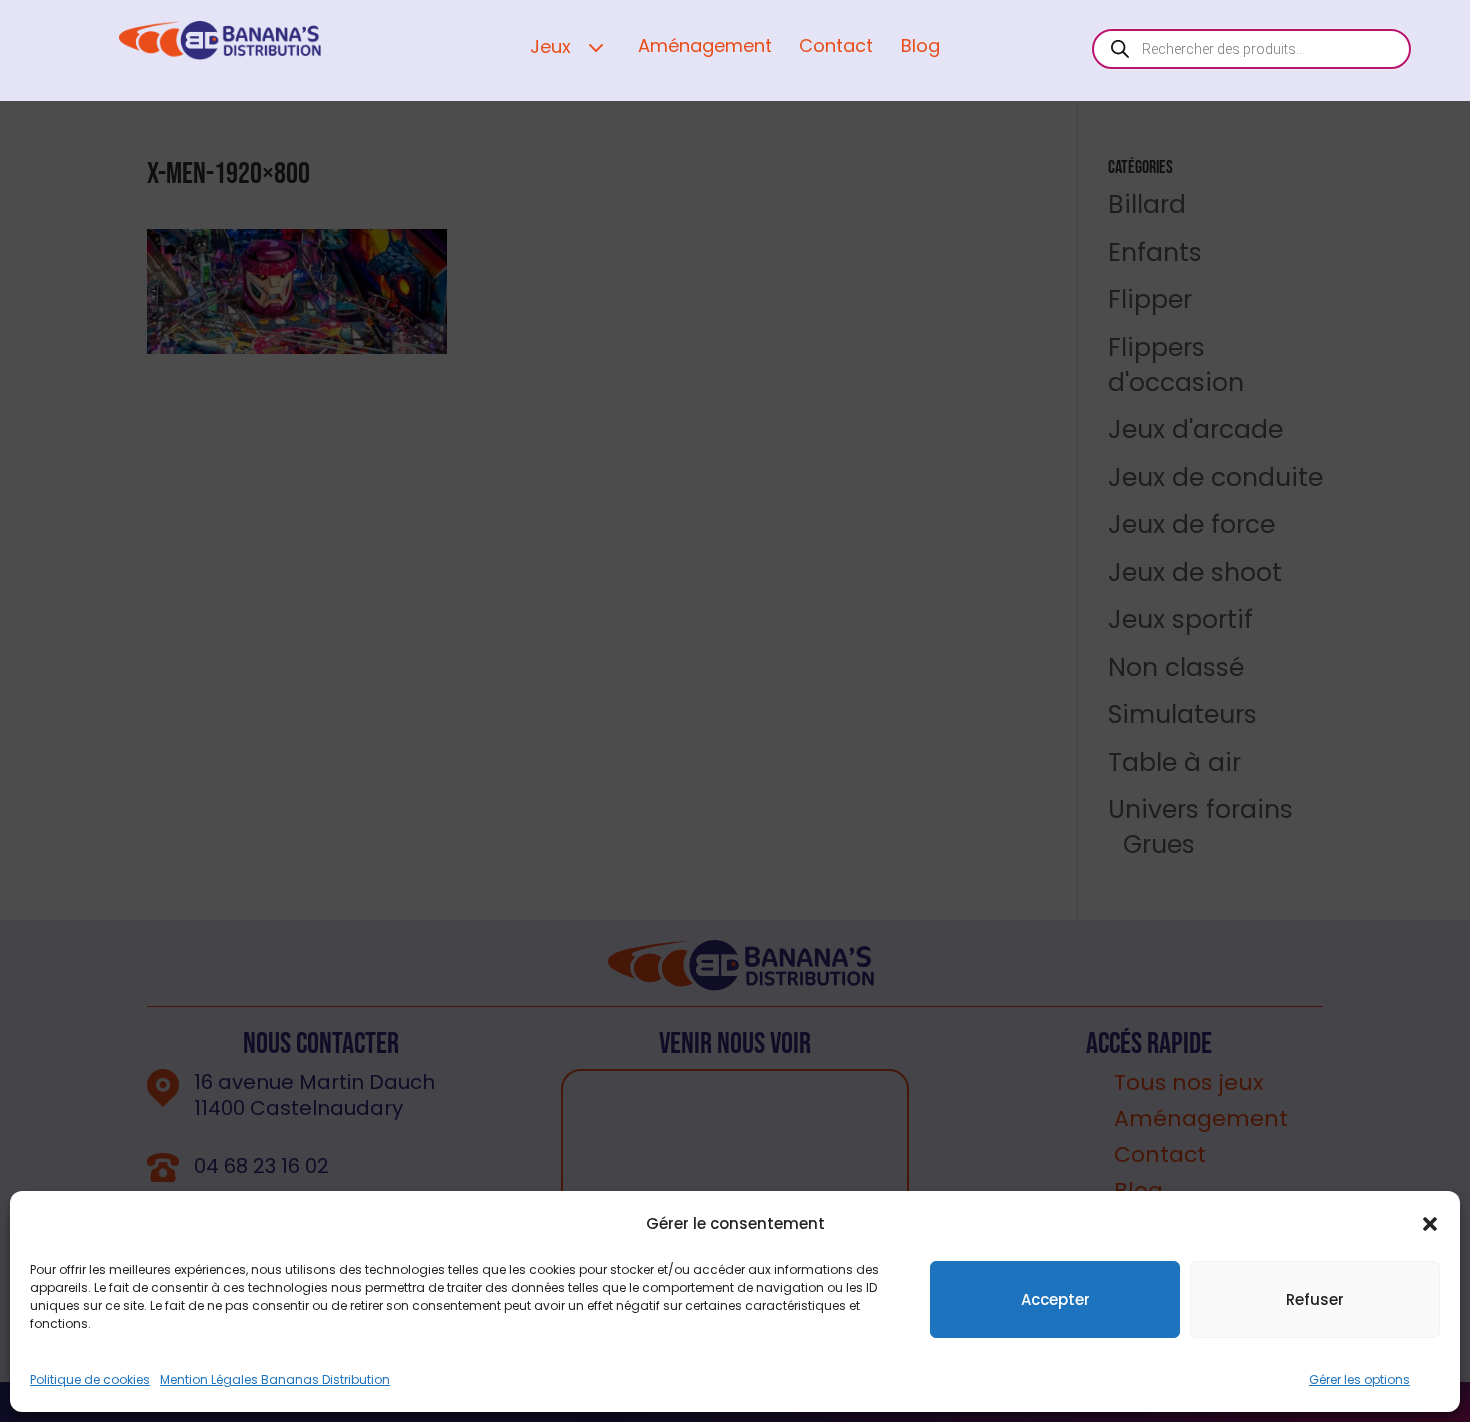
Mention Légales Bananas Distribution (275, 1379)
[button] (1430, 1224)
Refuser (1315, 1299)
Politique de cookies (90, 1379)
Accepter (1055, 1299)
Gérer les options (1359, 1379)
